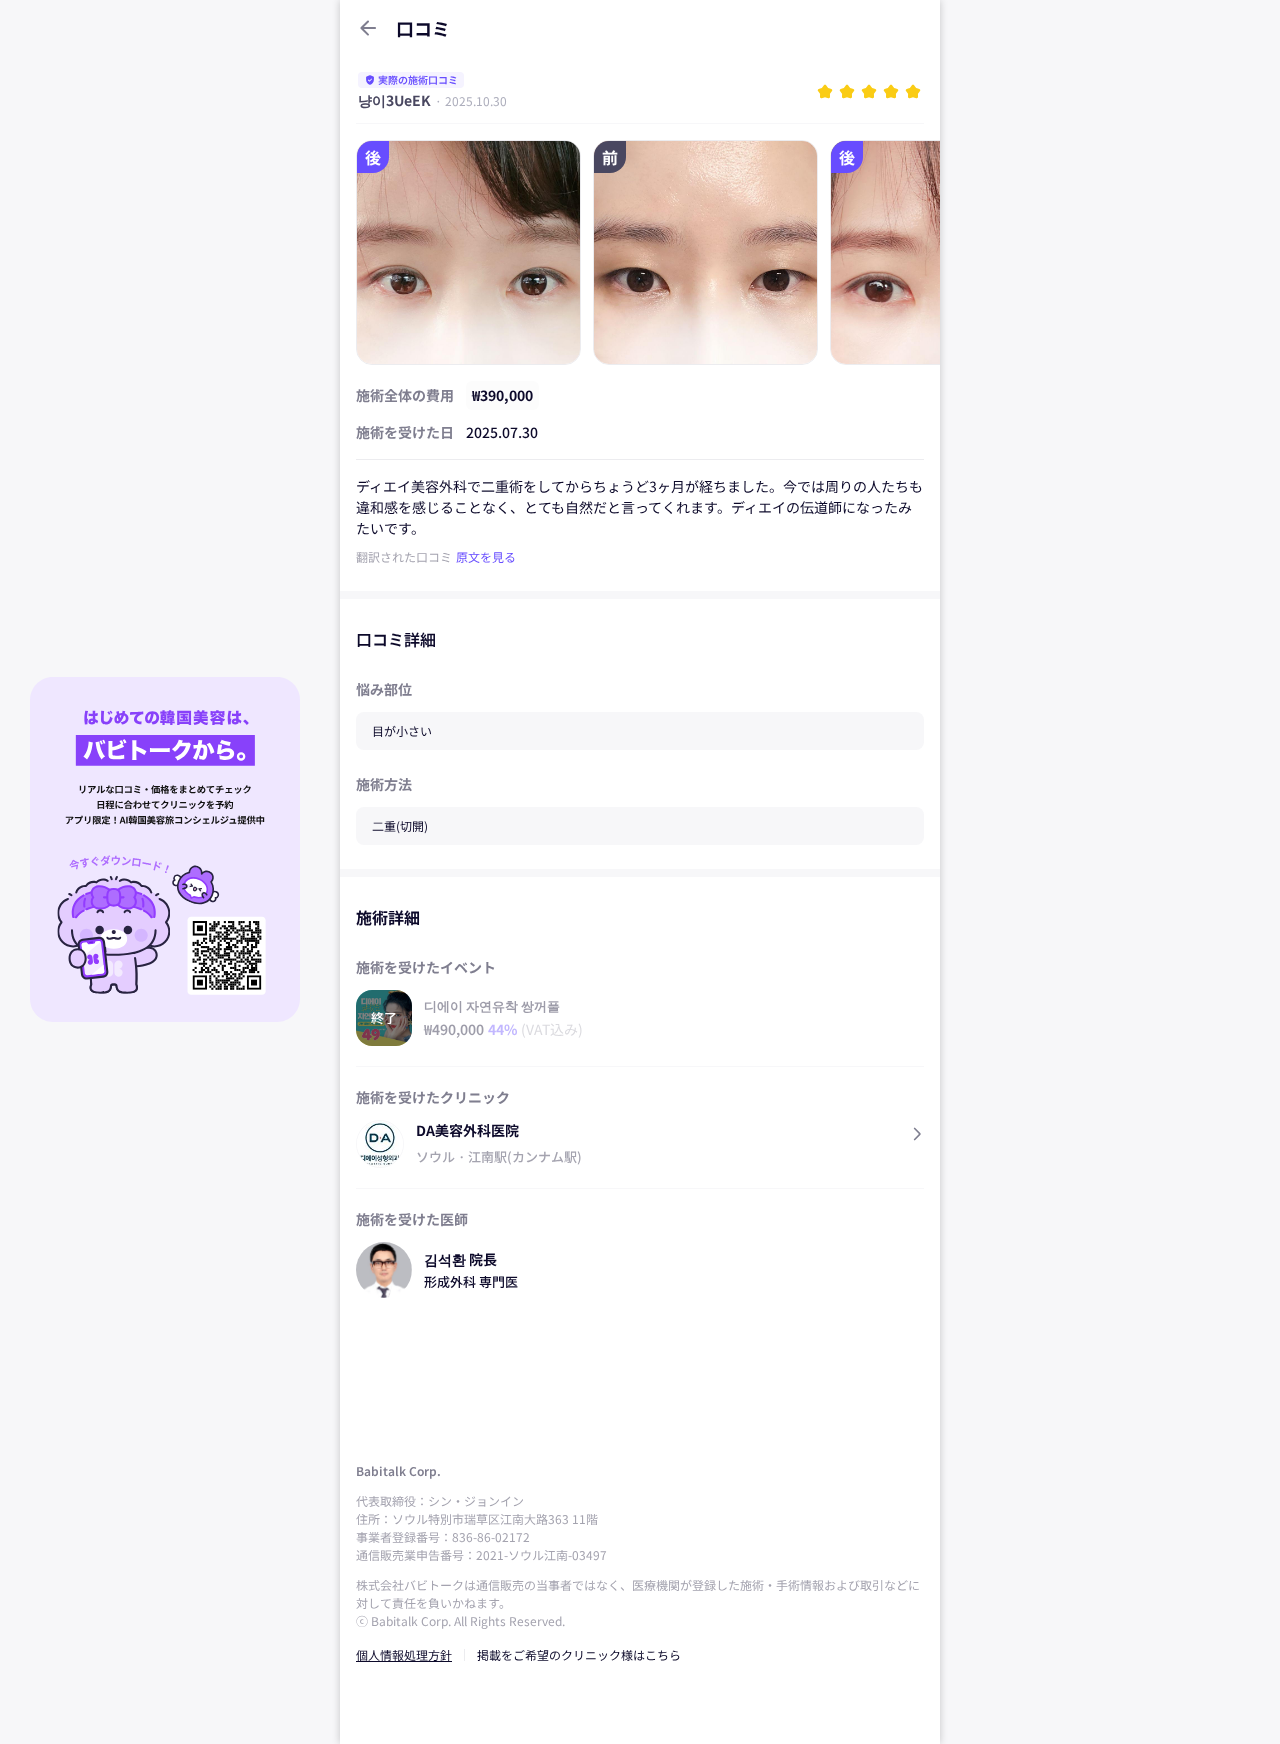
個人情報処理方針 (404, 1654)
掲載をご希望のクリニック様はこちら (579, 1654)
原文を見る (486, 556)
